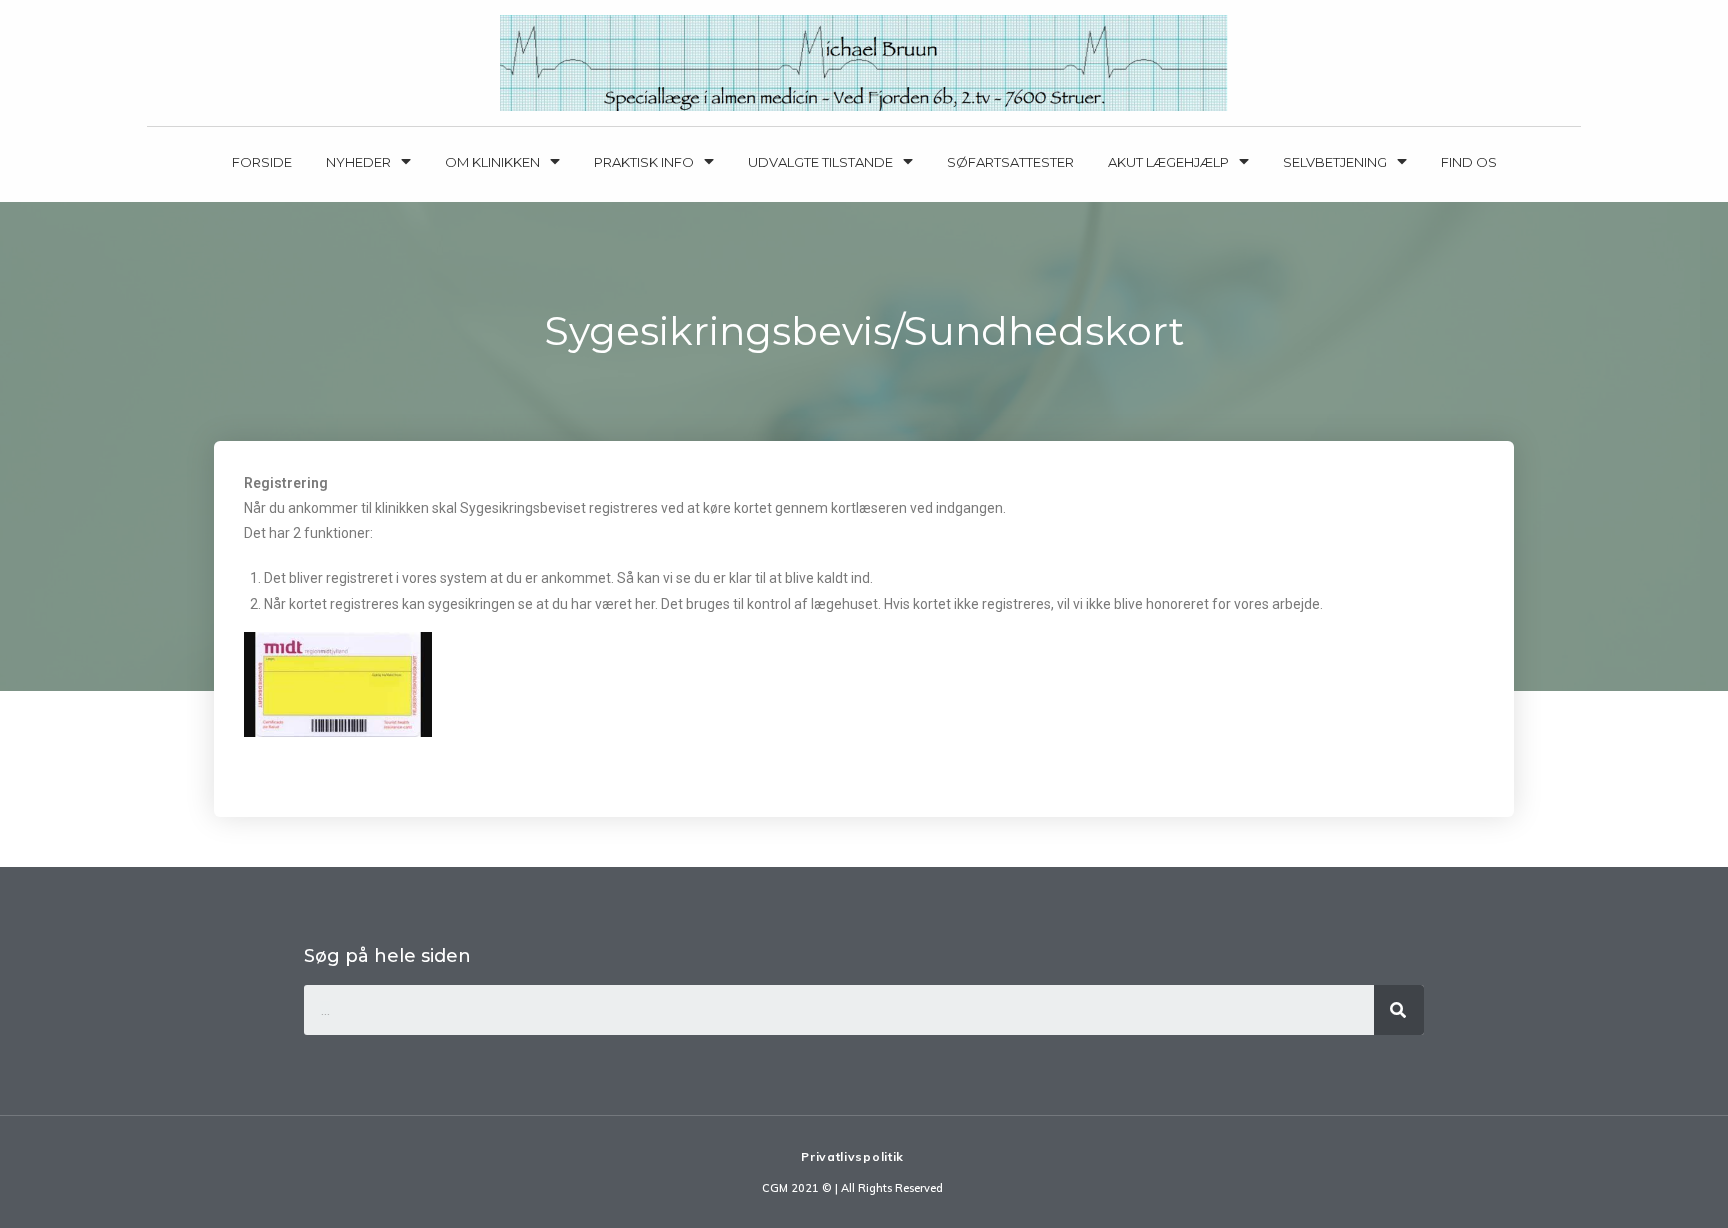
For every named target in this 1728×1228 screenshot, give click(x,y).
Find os (1469, 162)
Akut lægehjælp (1168, 162)
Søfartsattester (1010, 162)
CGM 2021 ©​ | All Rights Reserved (852, 1188)
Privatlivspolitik (852, 1156)
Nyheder (358, 162)
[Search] (1399, 1010)
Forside (262, 162)
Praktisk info (644, 162)
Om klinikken (492, 162)
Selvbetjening (1335, 162)
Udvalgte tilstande (820, 162)
